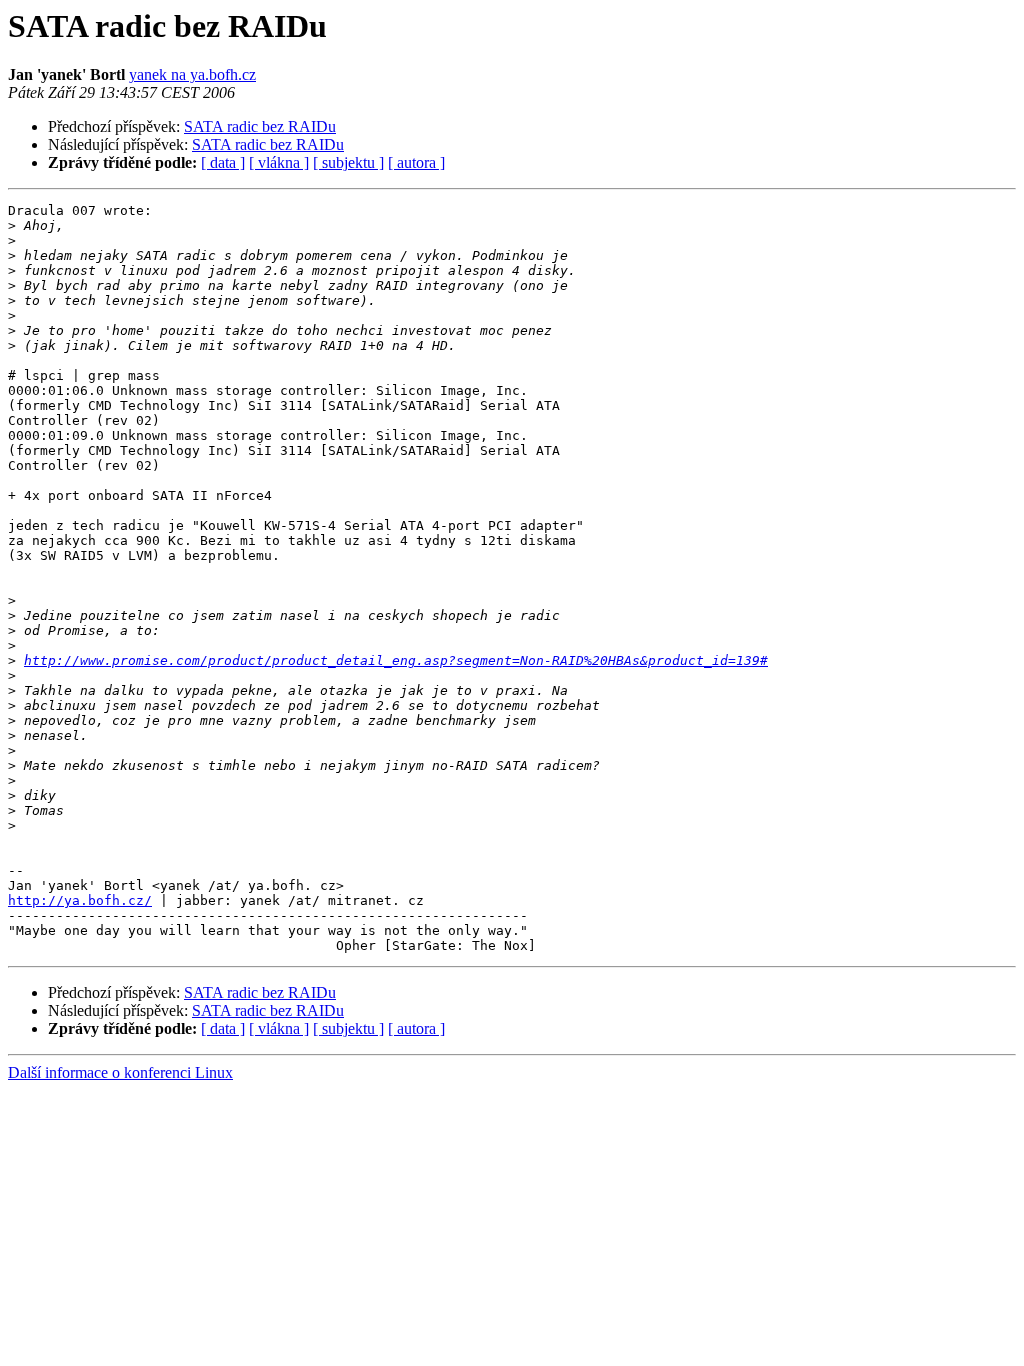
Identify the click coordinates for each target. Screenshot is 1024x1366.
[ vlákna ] (279, 162)
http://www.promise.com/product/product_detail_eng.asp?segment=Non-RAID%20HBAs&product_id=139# (396, 660)
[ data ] (223, 162)
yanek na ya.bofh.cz (192, 74)
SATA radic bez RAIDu (260, 126)
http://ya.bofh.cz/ (80, 900)
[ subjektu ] (348, 162)
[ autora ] (416, 162)
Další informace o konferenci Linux (120, 1072)
